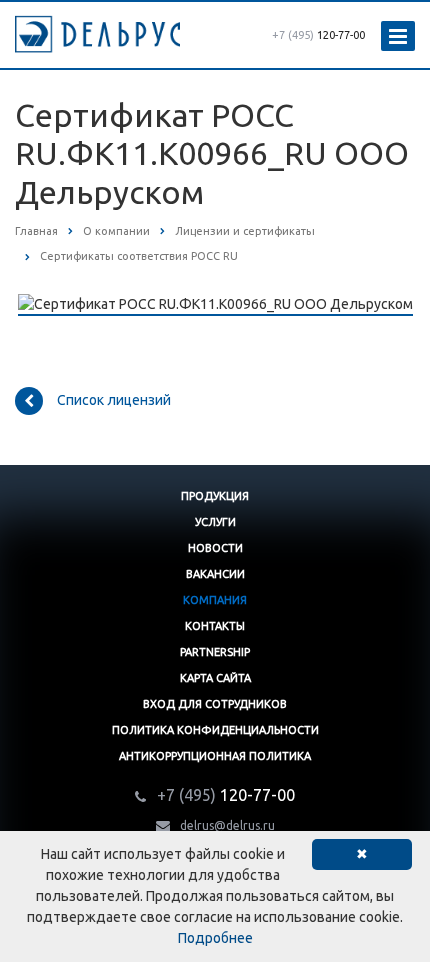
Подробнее (215, 938)
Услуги (215, 522)
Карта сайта (215, 678)
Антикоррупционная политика (215, 756)
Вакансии (215, 574)
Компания (215, 600)
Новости (215, 548)
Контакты (215, 626)
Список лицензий (114, 399)
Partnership (215, 652)
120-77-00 (318, 35)
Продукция (215, 496)
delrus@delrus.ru (227, 825)
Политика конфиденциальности (215, 730)
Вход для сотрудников (215, 704)
